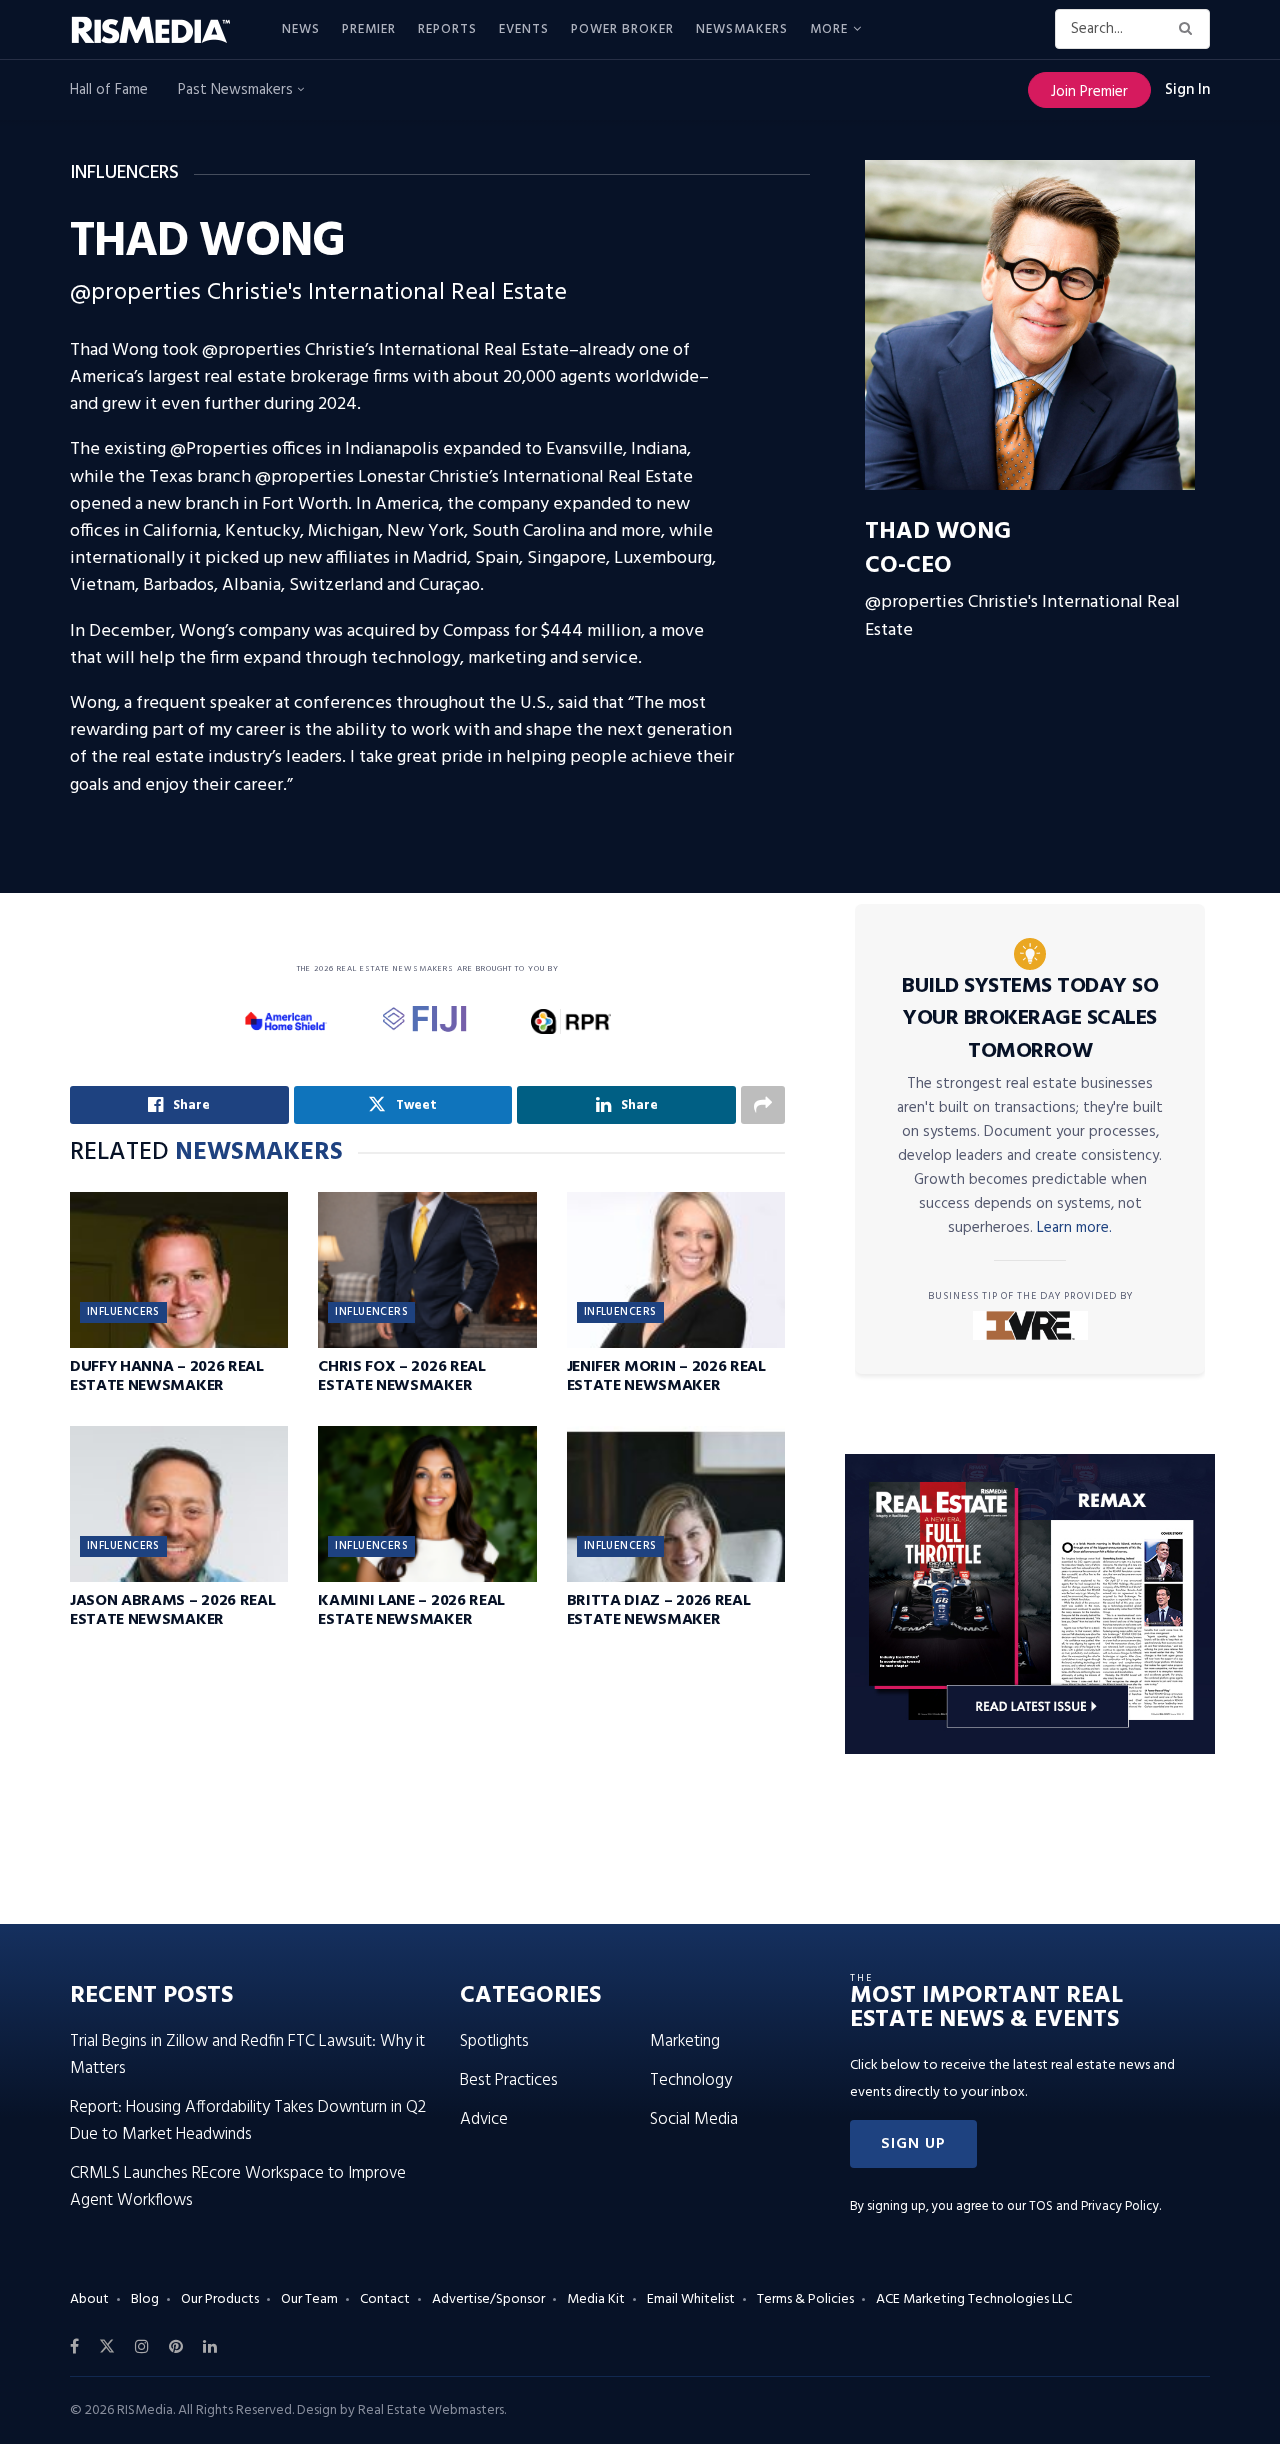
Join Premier (1089, 92)
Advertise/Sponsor (488, 2299)
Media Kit (596, 2299)
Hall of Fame (109, 90)
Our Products (220, 2299)
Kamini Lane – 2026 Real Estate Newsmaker (411, 1610)
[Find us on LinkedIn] (210, 2347)
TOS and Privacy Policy (1094, 2206)
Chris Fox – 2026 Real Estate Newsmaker (401, 1376)
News (301, 29)
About (89, 2299)
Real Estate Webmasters (431, 2410)
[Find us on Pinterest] (176, 2347)
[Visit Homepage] (162, 30)
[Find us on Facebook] (74, 2347)
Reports (447, 29)
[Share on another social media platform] (763, 1105)
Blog (145, 2299)
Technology (691, 2080)
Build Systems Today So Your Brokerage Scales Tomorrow (1030, 1019)
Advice (484, 2119)
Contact (385, 2299)
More (829, 29)
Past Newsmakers (237, 90)
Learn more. (1074, 1228)
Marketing (685, 2041)
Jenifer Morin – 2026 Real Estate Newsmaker (666, 1376)
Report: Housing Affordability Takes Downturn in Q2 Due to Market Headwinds (248, 2121)
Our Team (309, 2299)
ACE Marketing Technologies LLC (974, 2299)
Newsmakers (742, 29)
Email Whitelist (691, 2299)
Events (524, 29)
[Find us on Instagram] (142, 2347)
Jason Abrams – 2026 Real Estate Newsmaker (172, 1610)
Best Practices (509, 2080)
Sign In (1187, 90)
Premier (369, 29)
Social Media (694, 2119)
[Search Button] (1189, 29)
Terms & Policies (805, 2299)
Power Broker (622, 29)
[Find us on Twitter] (107, 2347)
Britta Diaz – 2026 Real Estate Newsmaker (659, 1610)
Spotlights (494, 2041)
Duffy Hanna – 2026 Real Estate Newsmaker (167, 1376)
